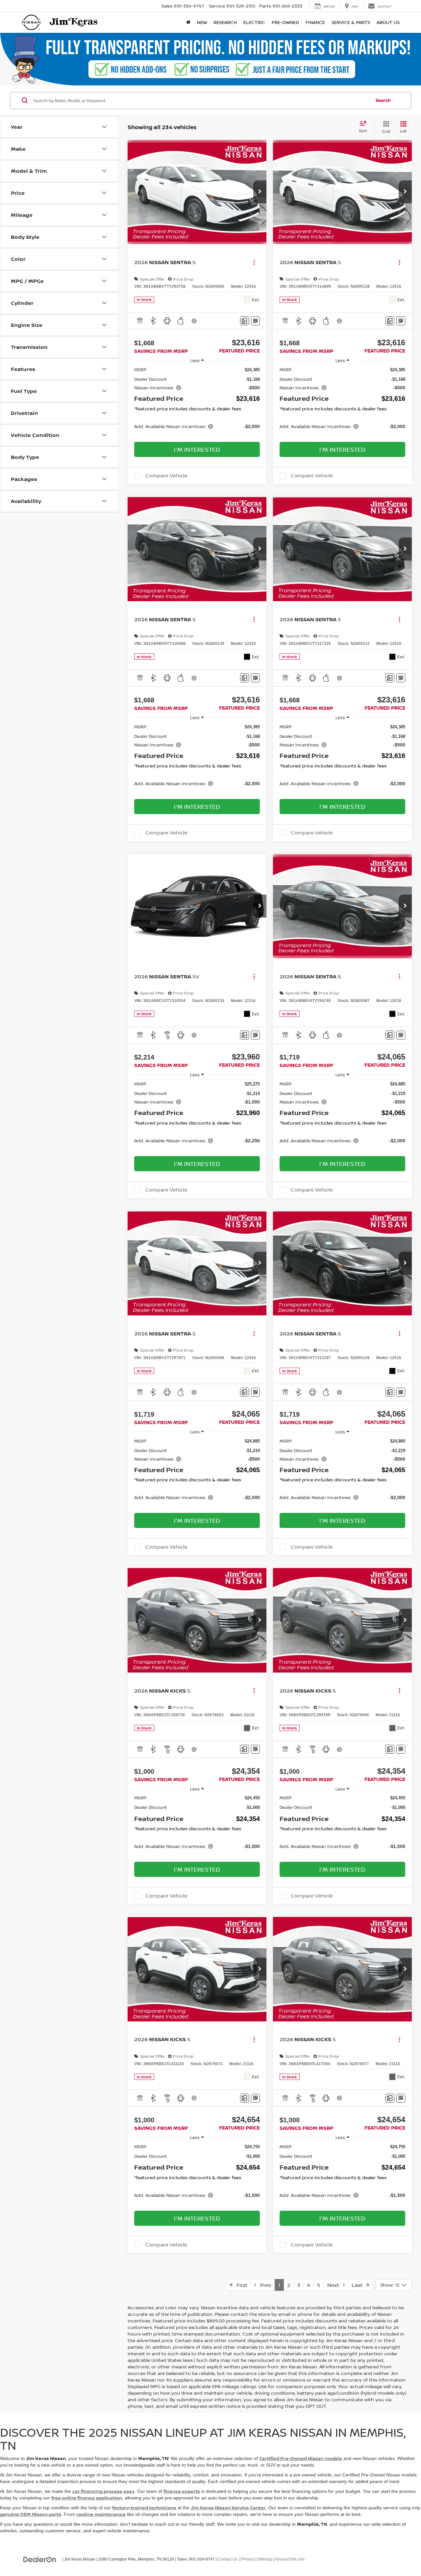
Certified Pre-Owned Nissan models (301, 2458)
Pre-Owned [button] (285, 22)
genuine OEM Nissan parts (31, 2514)
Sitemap (265, 2559)
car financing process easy (103, 2491)
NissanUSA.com (290, 2559)
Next (335, 2285)
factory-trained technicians (144, 2508)
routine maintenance (101, 2514)
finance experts (182, 2491)
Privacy (248, 2559)
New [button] (202, 22)
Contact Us (228, 2559)
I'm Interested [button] (197, 449)
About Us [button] (388, 22)
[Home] (188, 22)
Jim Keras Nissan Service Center (228, 2508)
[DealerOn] (40, 2559)
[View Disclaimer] (194, 321)
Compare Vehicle (166, 476)
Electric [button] (254, 22)
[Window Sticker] (255, 321)
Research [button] (225, 22)
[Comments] (245, 321)
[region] (197, 401)
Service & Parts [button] (351, 22)
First (240, 2285)
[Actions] (254, 262)
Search (383, 100)
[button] (260, 192)
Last (359, 2285)
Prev (264, 2285)
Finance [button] (315, 22)
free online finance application (87, 2498)
